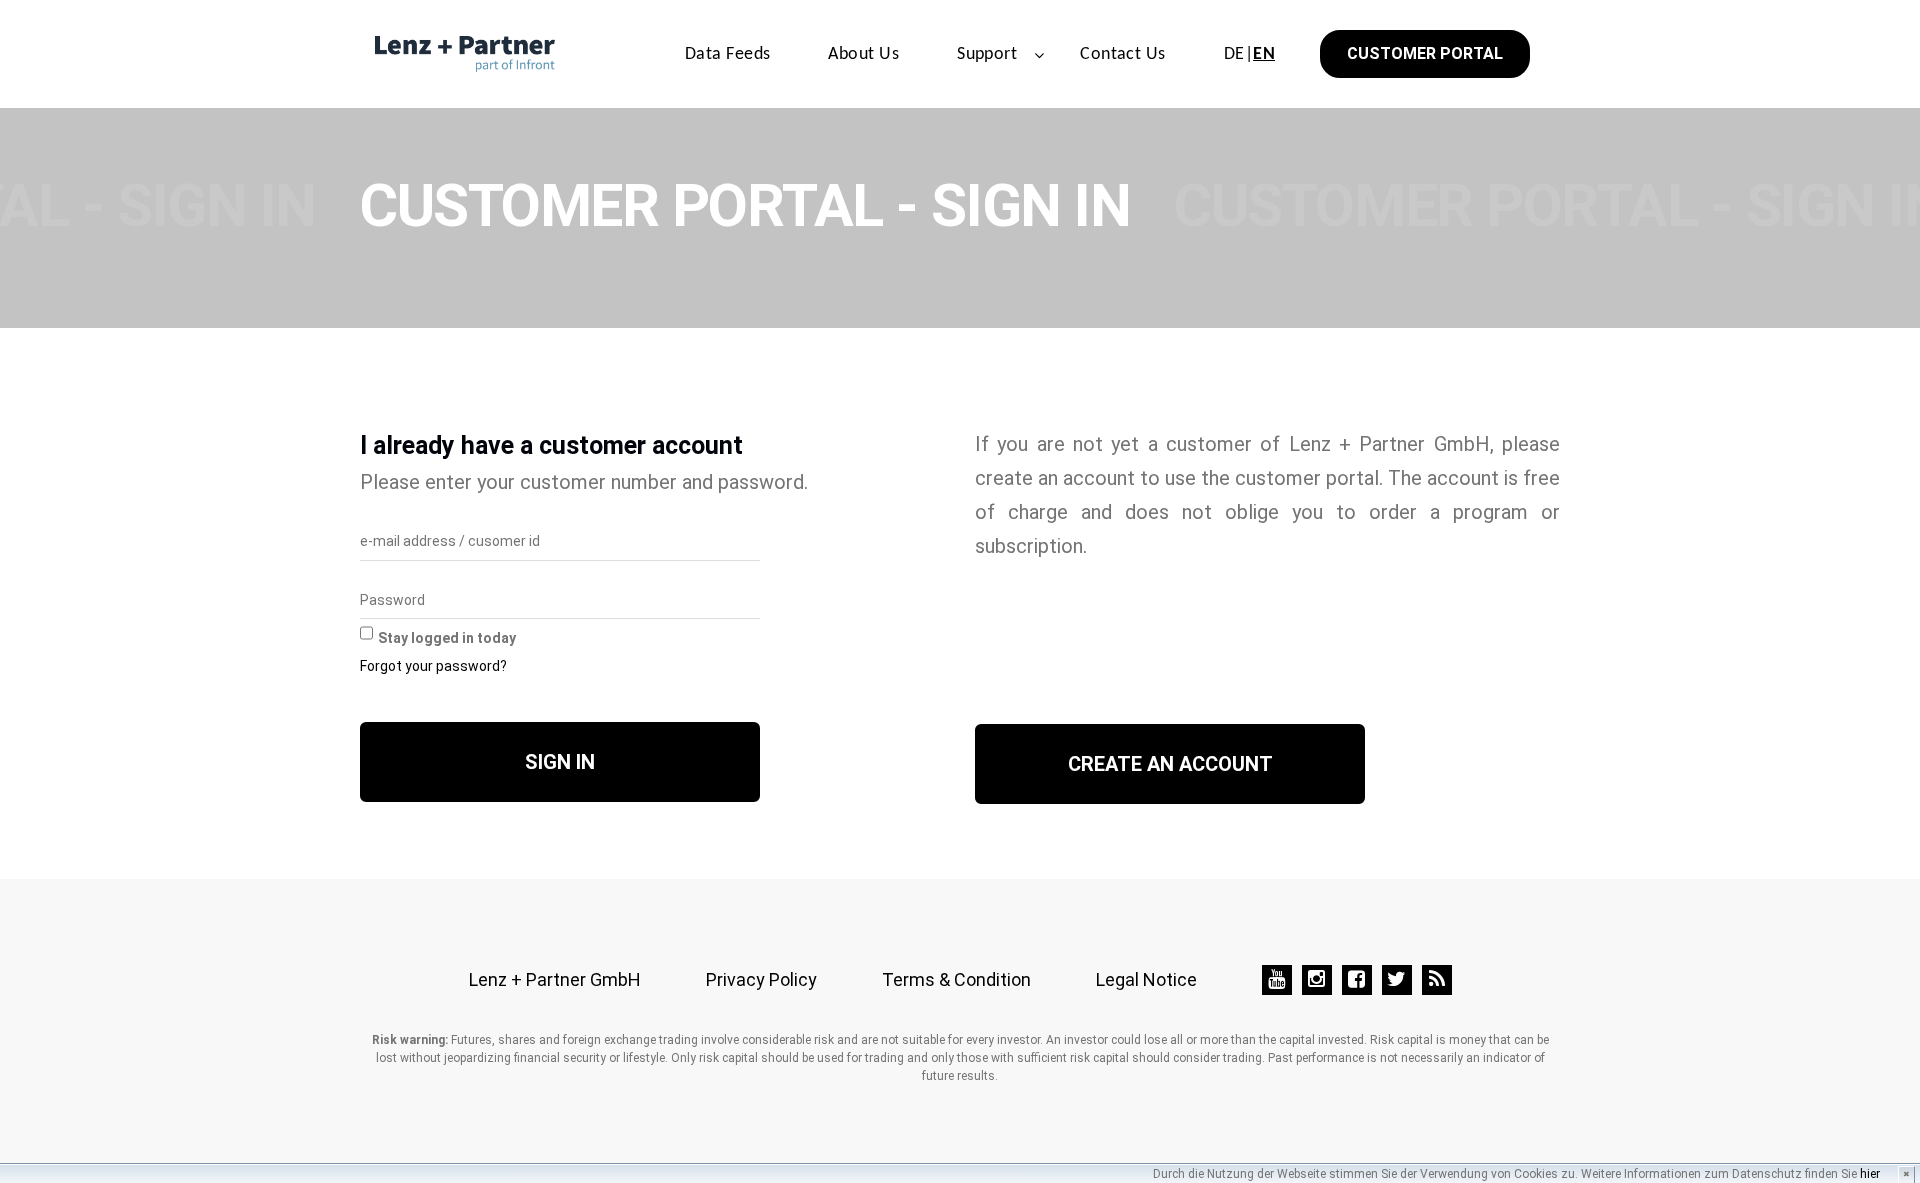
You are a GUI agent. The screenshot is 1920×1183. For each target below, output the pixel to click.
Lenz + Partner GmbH (555, 979)
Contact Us (1123, 54)
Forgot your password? (433, 666)
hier (1870, 1174)
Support (987, 54)
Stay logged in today (447, 638)
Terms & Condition (956, 979)
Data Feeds (728, 54)
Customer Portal (1425, 53)
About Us (863, 54)
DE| (1249, 54)
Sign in (560, 762)
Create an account (1170, 764)
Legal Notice (1146, 979)
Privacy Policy (761, 979)
